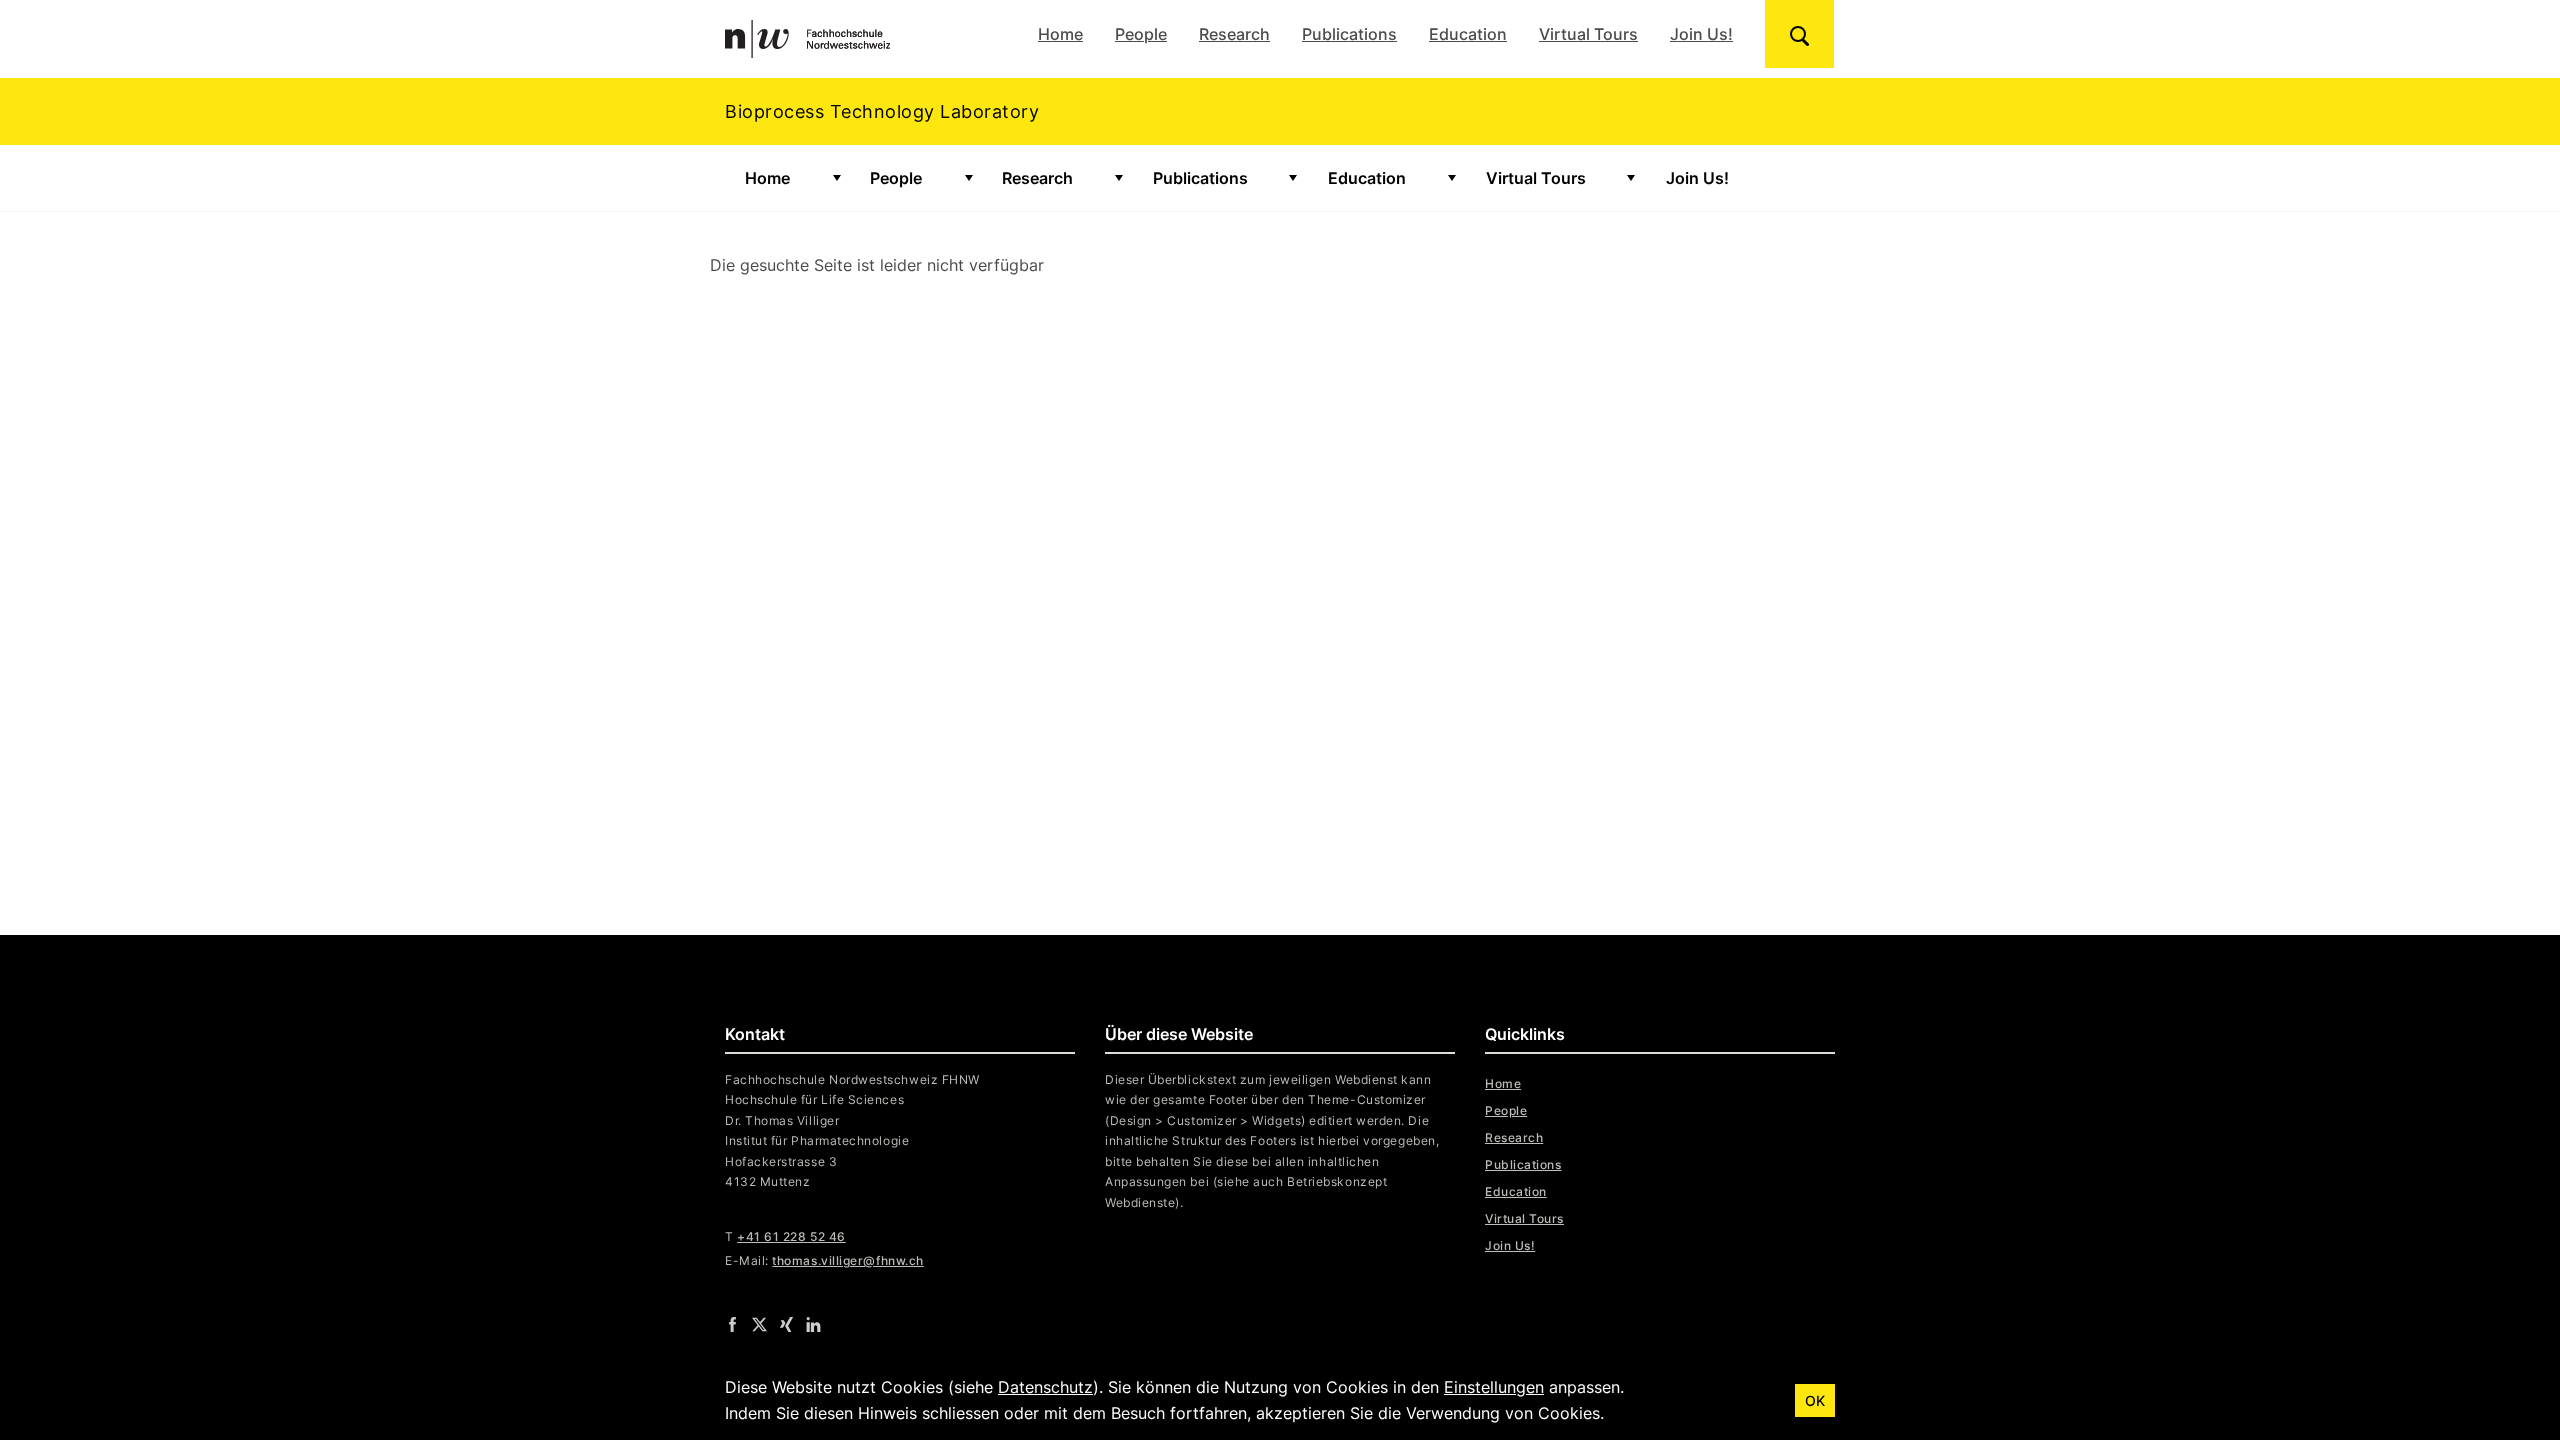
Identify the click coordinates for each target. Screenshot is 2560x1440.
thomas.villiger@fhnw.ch (847, 1260)
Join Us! (1701, 34)
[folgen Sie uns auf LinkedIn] (813, 1324)
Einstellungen (1494, 1387)
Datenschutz (1045, 1387)
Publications (1349, 34)
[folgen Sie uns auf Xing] (786, 1324)
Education (1468, 34)
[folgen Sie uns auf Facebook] (732, 1324)
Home (1060, 34)
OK (1815, 1400)
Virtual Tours (1588, 34)
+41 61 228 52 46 (791, 1236)
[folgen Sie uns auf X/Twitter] (759, 1324)
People (1141, 34)
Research (1234, 34)
